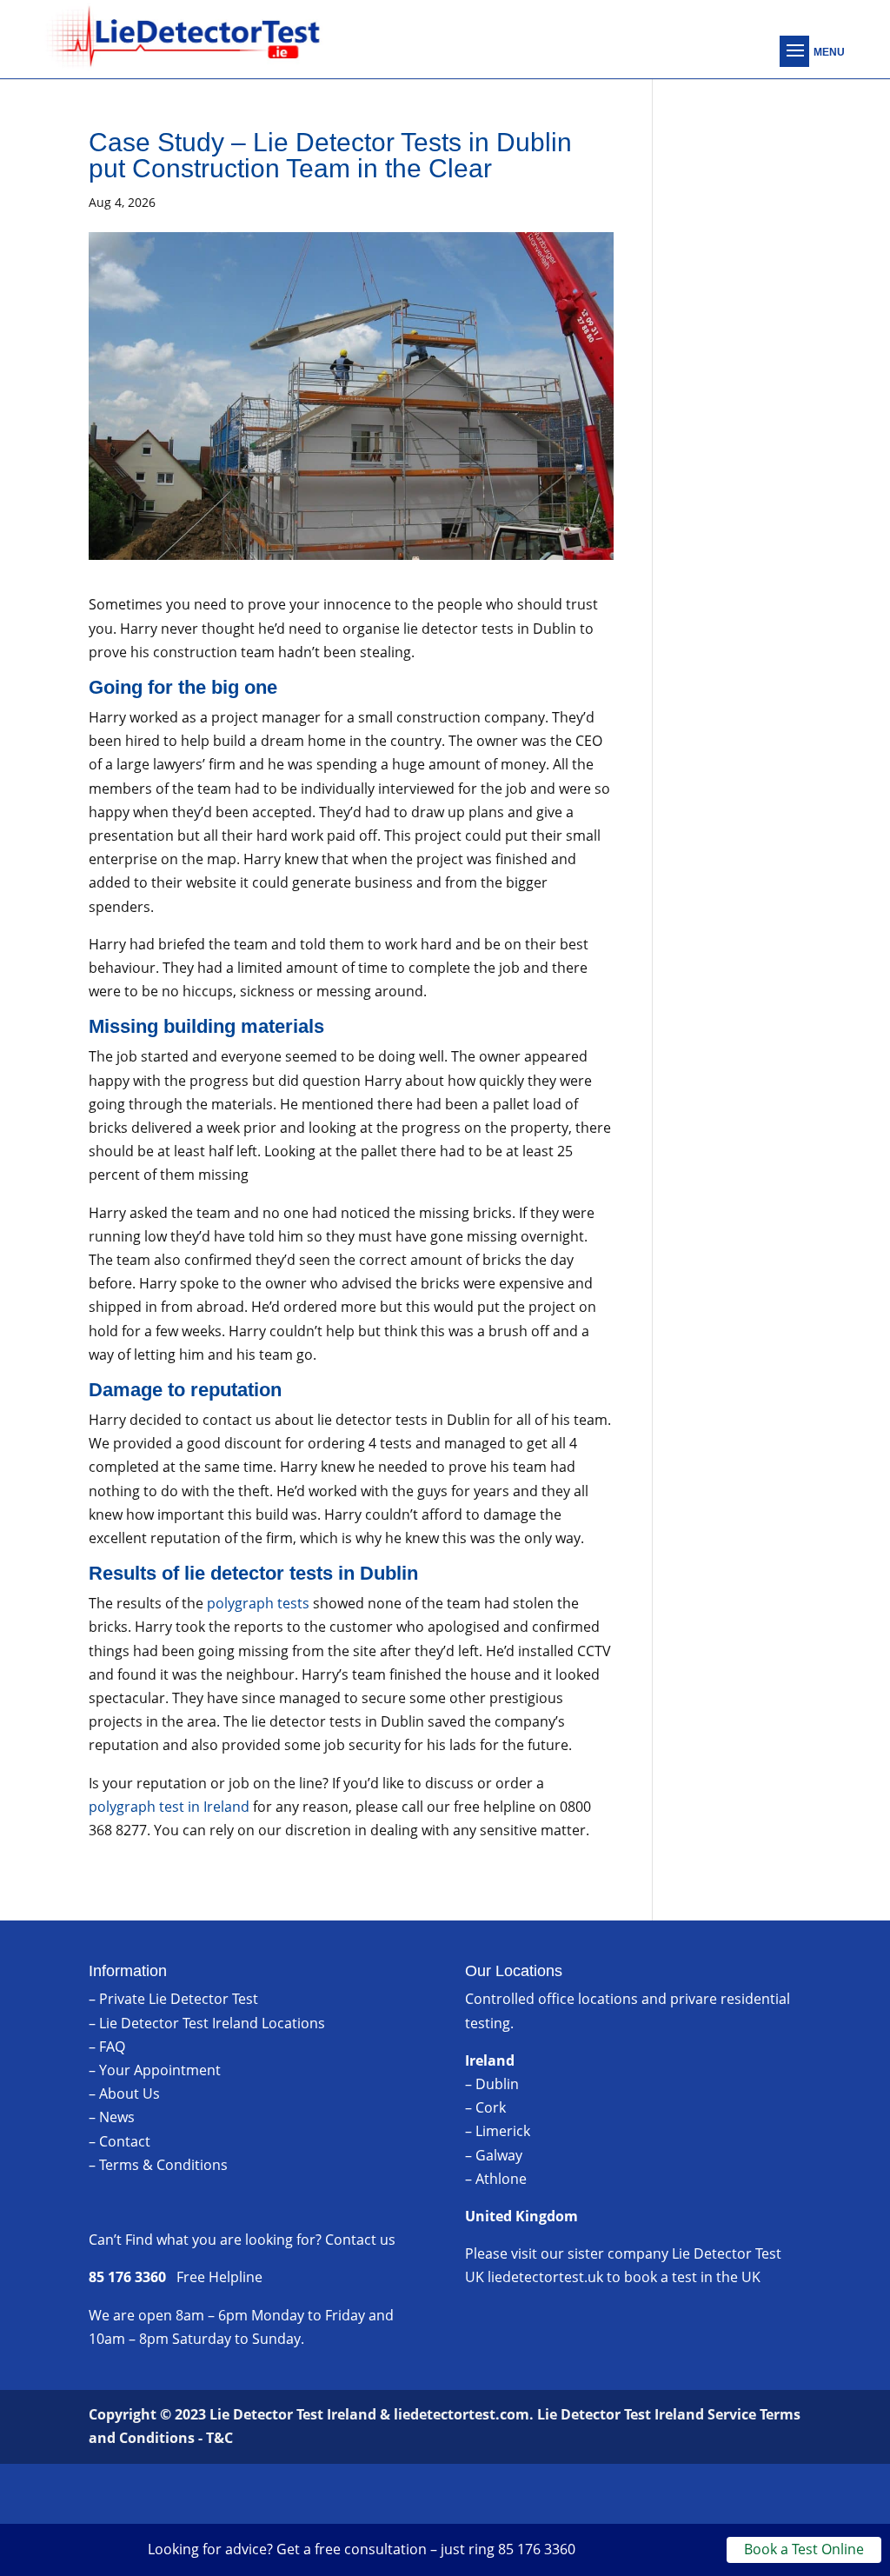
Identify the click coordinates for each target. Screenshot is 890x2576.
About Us (130, 2093)
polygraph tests (258, 1603)
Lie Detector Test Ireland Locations (212, 2023)
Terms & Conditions (163, 2165)
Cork (491, 2107)
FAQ (112, 2047)
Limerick (503, 2131)
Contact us (360, 2240)
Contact (125, 2141)
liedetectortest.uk (545, 2277)
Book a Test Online (804, 2549)
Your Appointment (160, 2070)
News (117, 2117)
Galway (499, 2155)
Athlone (501, 2179)
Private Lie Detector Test (179, 1999)
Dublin (497, 2084)
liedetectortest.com (462, 2414)
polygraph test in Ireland (169, 1807)
